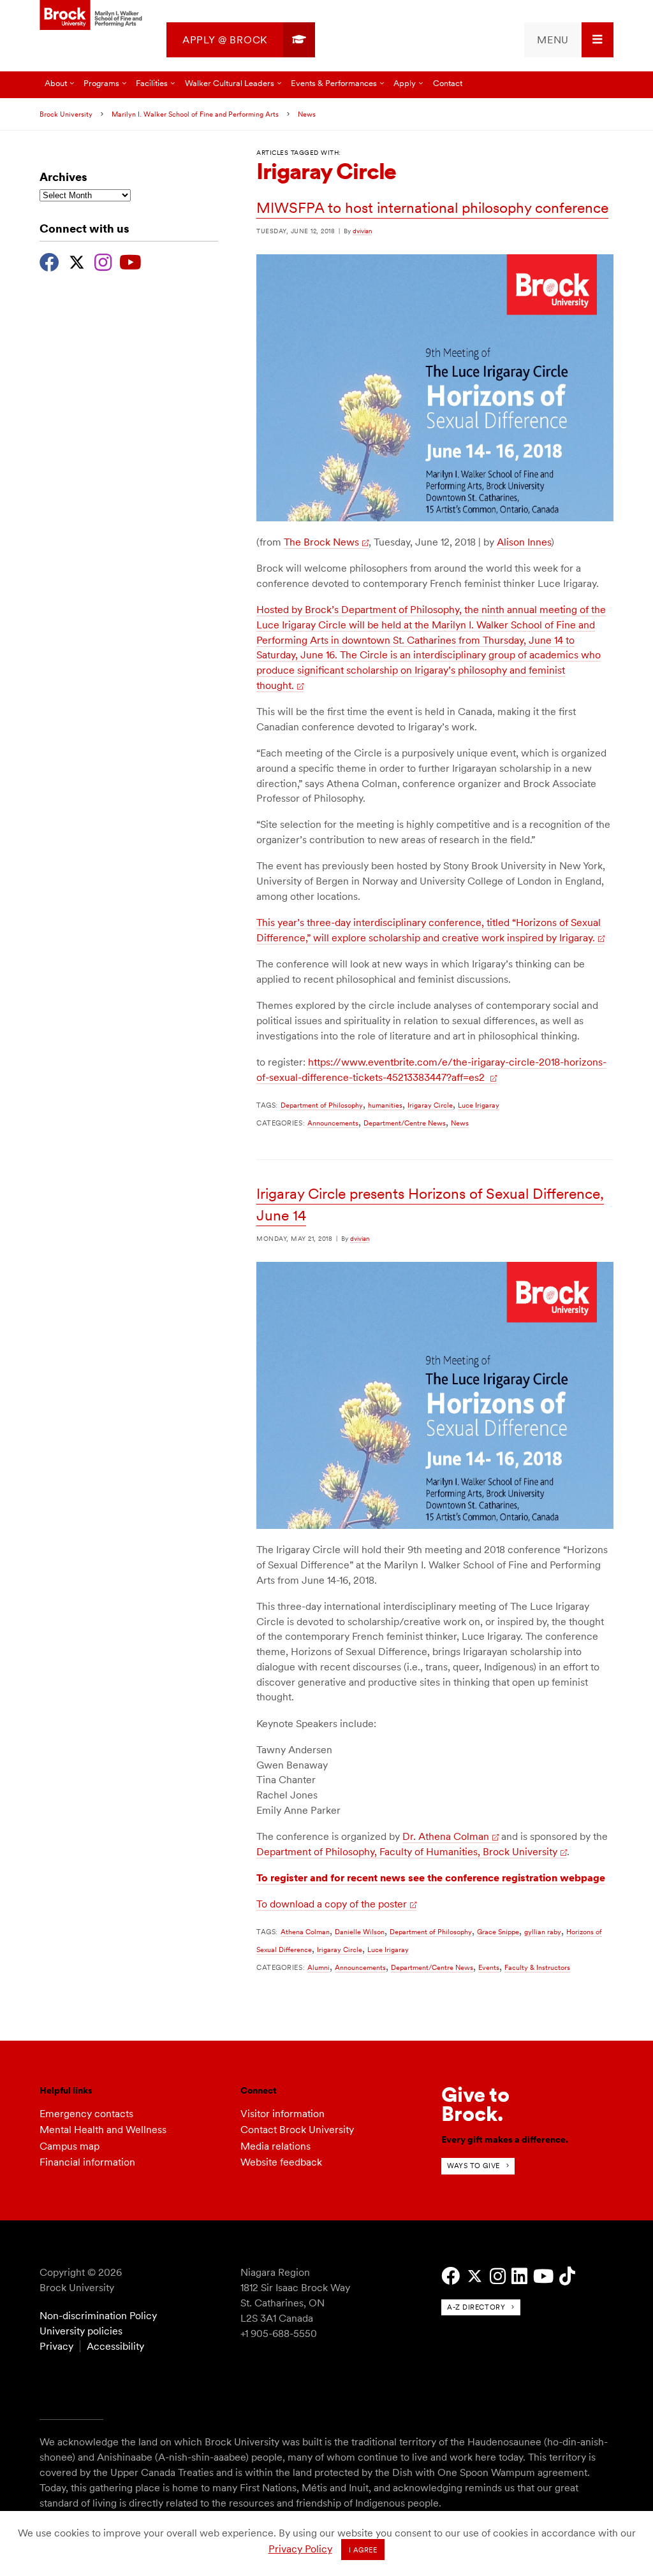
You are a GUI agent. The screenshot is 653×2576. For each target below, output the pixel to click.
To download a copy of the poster (332, 1904)
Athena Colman (305, 1932)
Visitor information (282, 2114)
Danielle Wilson (360, 1932)
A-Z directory (476, 2307)
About (56, 83)
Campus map (70, 2146)
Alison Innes (524, 542)
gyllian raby (543, 1932)
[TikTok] (567, 2276)
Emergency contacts (86, 2114)
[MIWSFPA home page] (92, 16)
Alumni (319, 1967)
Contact (448, 83)
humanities (385, 1105)
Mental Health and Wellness (103, 2130)
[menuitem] (241, 40)
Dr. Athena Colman (446, 1836)
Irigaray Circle (430, 1105)
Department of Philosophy (322, 1105)
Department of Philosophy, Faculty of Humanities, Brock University (407, 1852)
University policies (81, 2331)
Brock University (66, 114)
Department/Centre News (405, 1123)
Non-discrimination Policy (98, 2316)
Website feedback (281, 2162)
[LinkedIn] (519, 2276)
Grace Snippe (498, 1932)
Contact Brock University (297, 2130)
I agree (363, 2550)
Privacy (56, 2346)
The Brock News (321, 542)
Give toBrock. (475, 2104)
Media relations (275, 2146)
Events (489, 1967)
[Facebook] (49, 261)
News (307, 114)
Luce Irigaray (479, 1105)
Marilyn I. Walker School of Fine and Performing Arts (195, 114)
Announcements (333, 1123)
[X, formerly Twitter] (77, 261)
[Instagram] (103, 261)
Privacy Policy (300, 2549)
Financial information (87, 2162)
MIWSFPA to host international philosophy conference (432, 208)
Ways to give (473, 2166)
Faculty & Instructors (537, 1967)
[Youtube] (130, 261)
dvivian (362, 231)
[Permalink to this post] (435, 518)
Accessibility (115, 2346)
